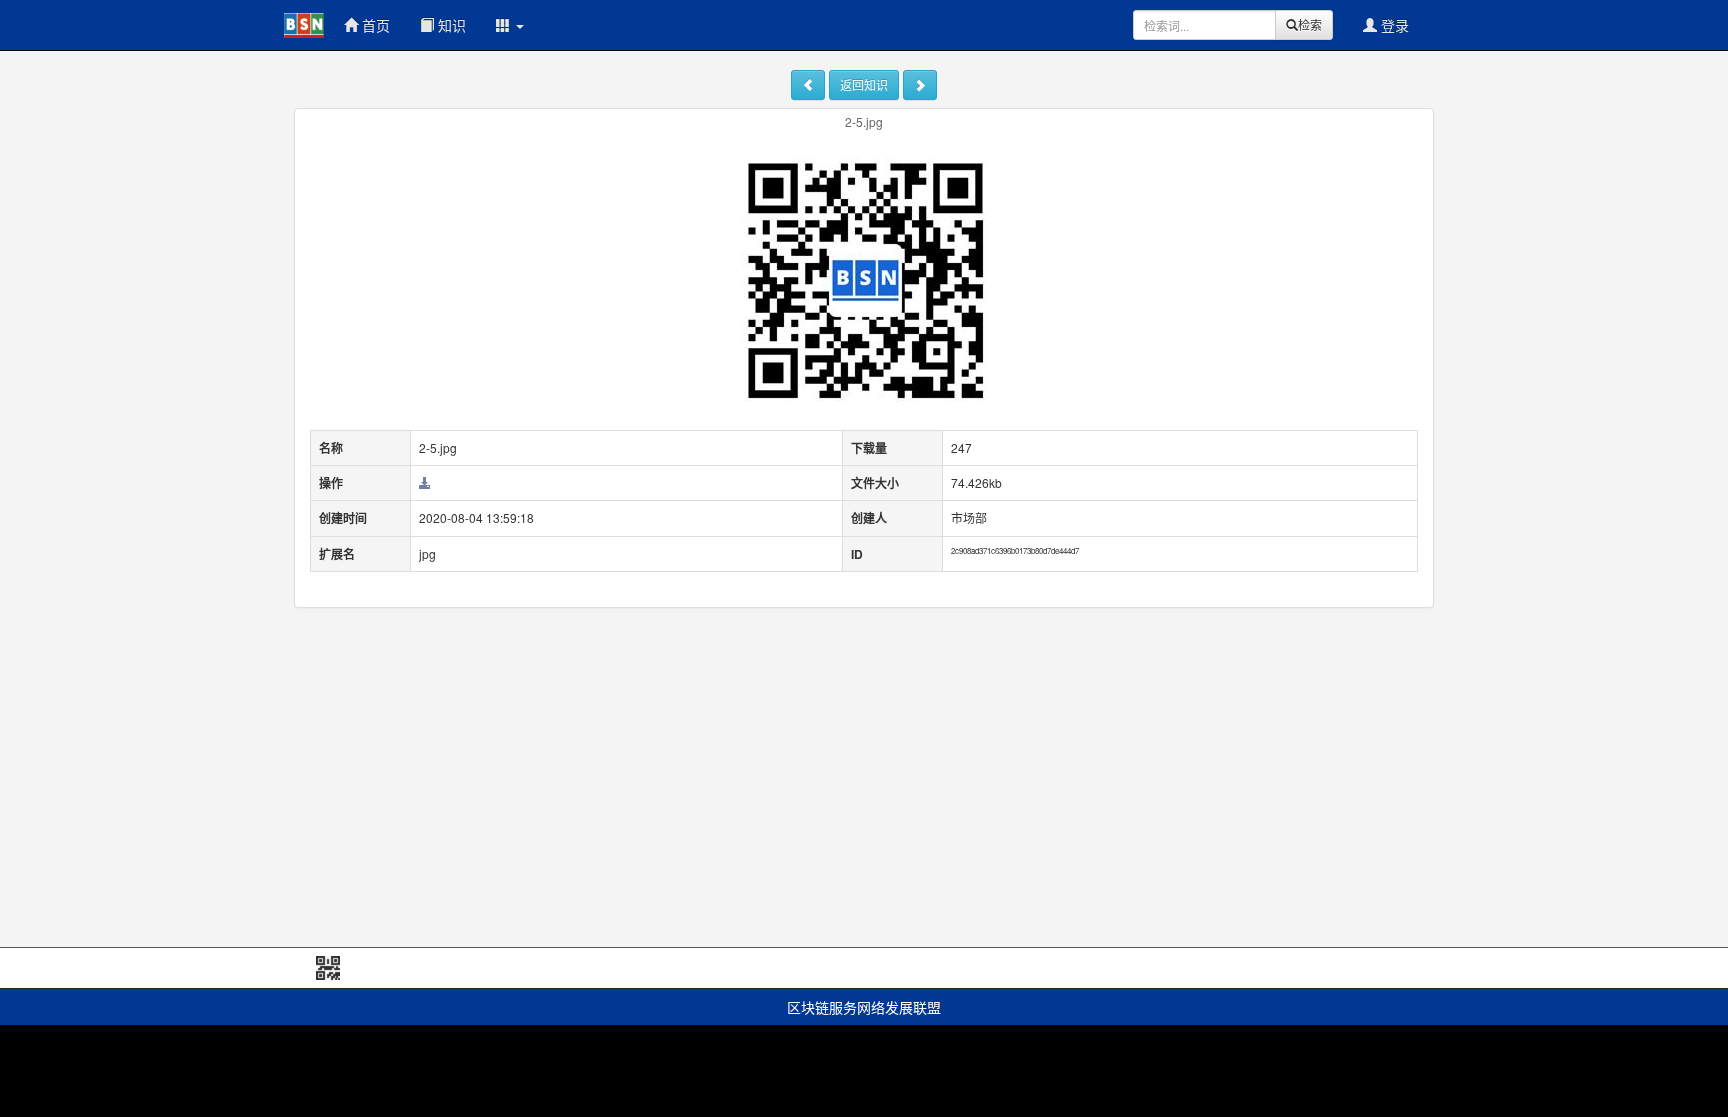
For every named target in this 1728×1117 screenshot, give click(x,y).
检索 (1310, 24)
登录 (1393, 25)
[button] (510, 25)
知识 (450, 25)
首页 (374, 25)
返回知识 (864, 84)
